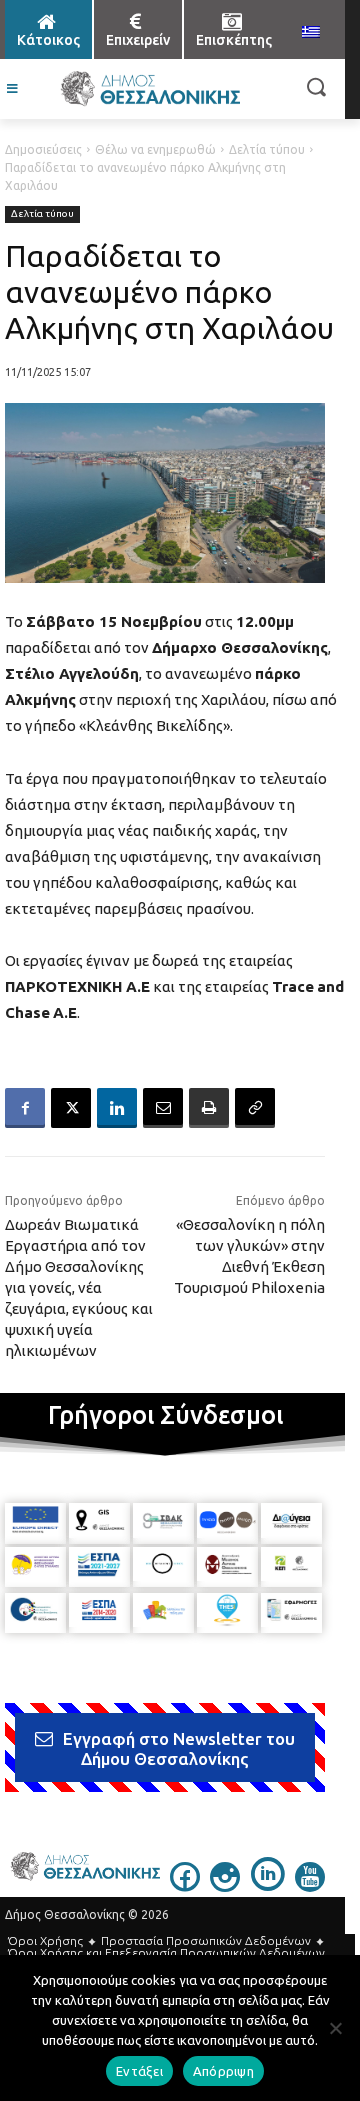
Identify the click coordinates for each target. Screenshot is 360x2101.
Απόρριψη (223, 2071)
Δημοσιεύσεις (43, 149)
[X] (71, 1108)
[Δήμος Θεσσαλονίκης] (150, 89)
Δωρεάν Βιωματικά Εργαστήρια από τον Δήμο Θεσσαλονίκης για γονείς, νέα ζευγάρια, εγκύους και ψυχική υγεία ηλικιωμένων (79, 1287)
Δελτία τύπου (267, 149)
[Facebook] (25, 1108)
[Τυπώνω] (209, 1108)
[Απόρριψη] (335, 2028)
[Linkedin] (117, 1108)
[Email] (163, 1108)
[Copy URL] (255, 1108)
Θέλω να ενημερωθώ (155, 149)
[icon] (185, 1886)
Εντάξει (139, 2071)
